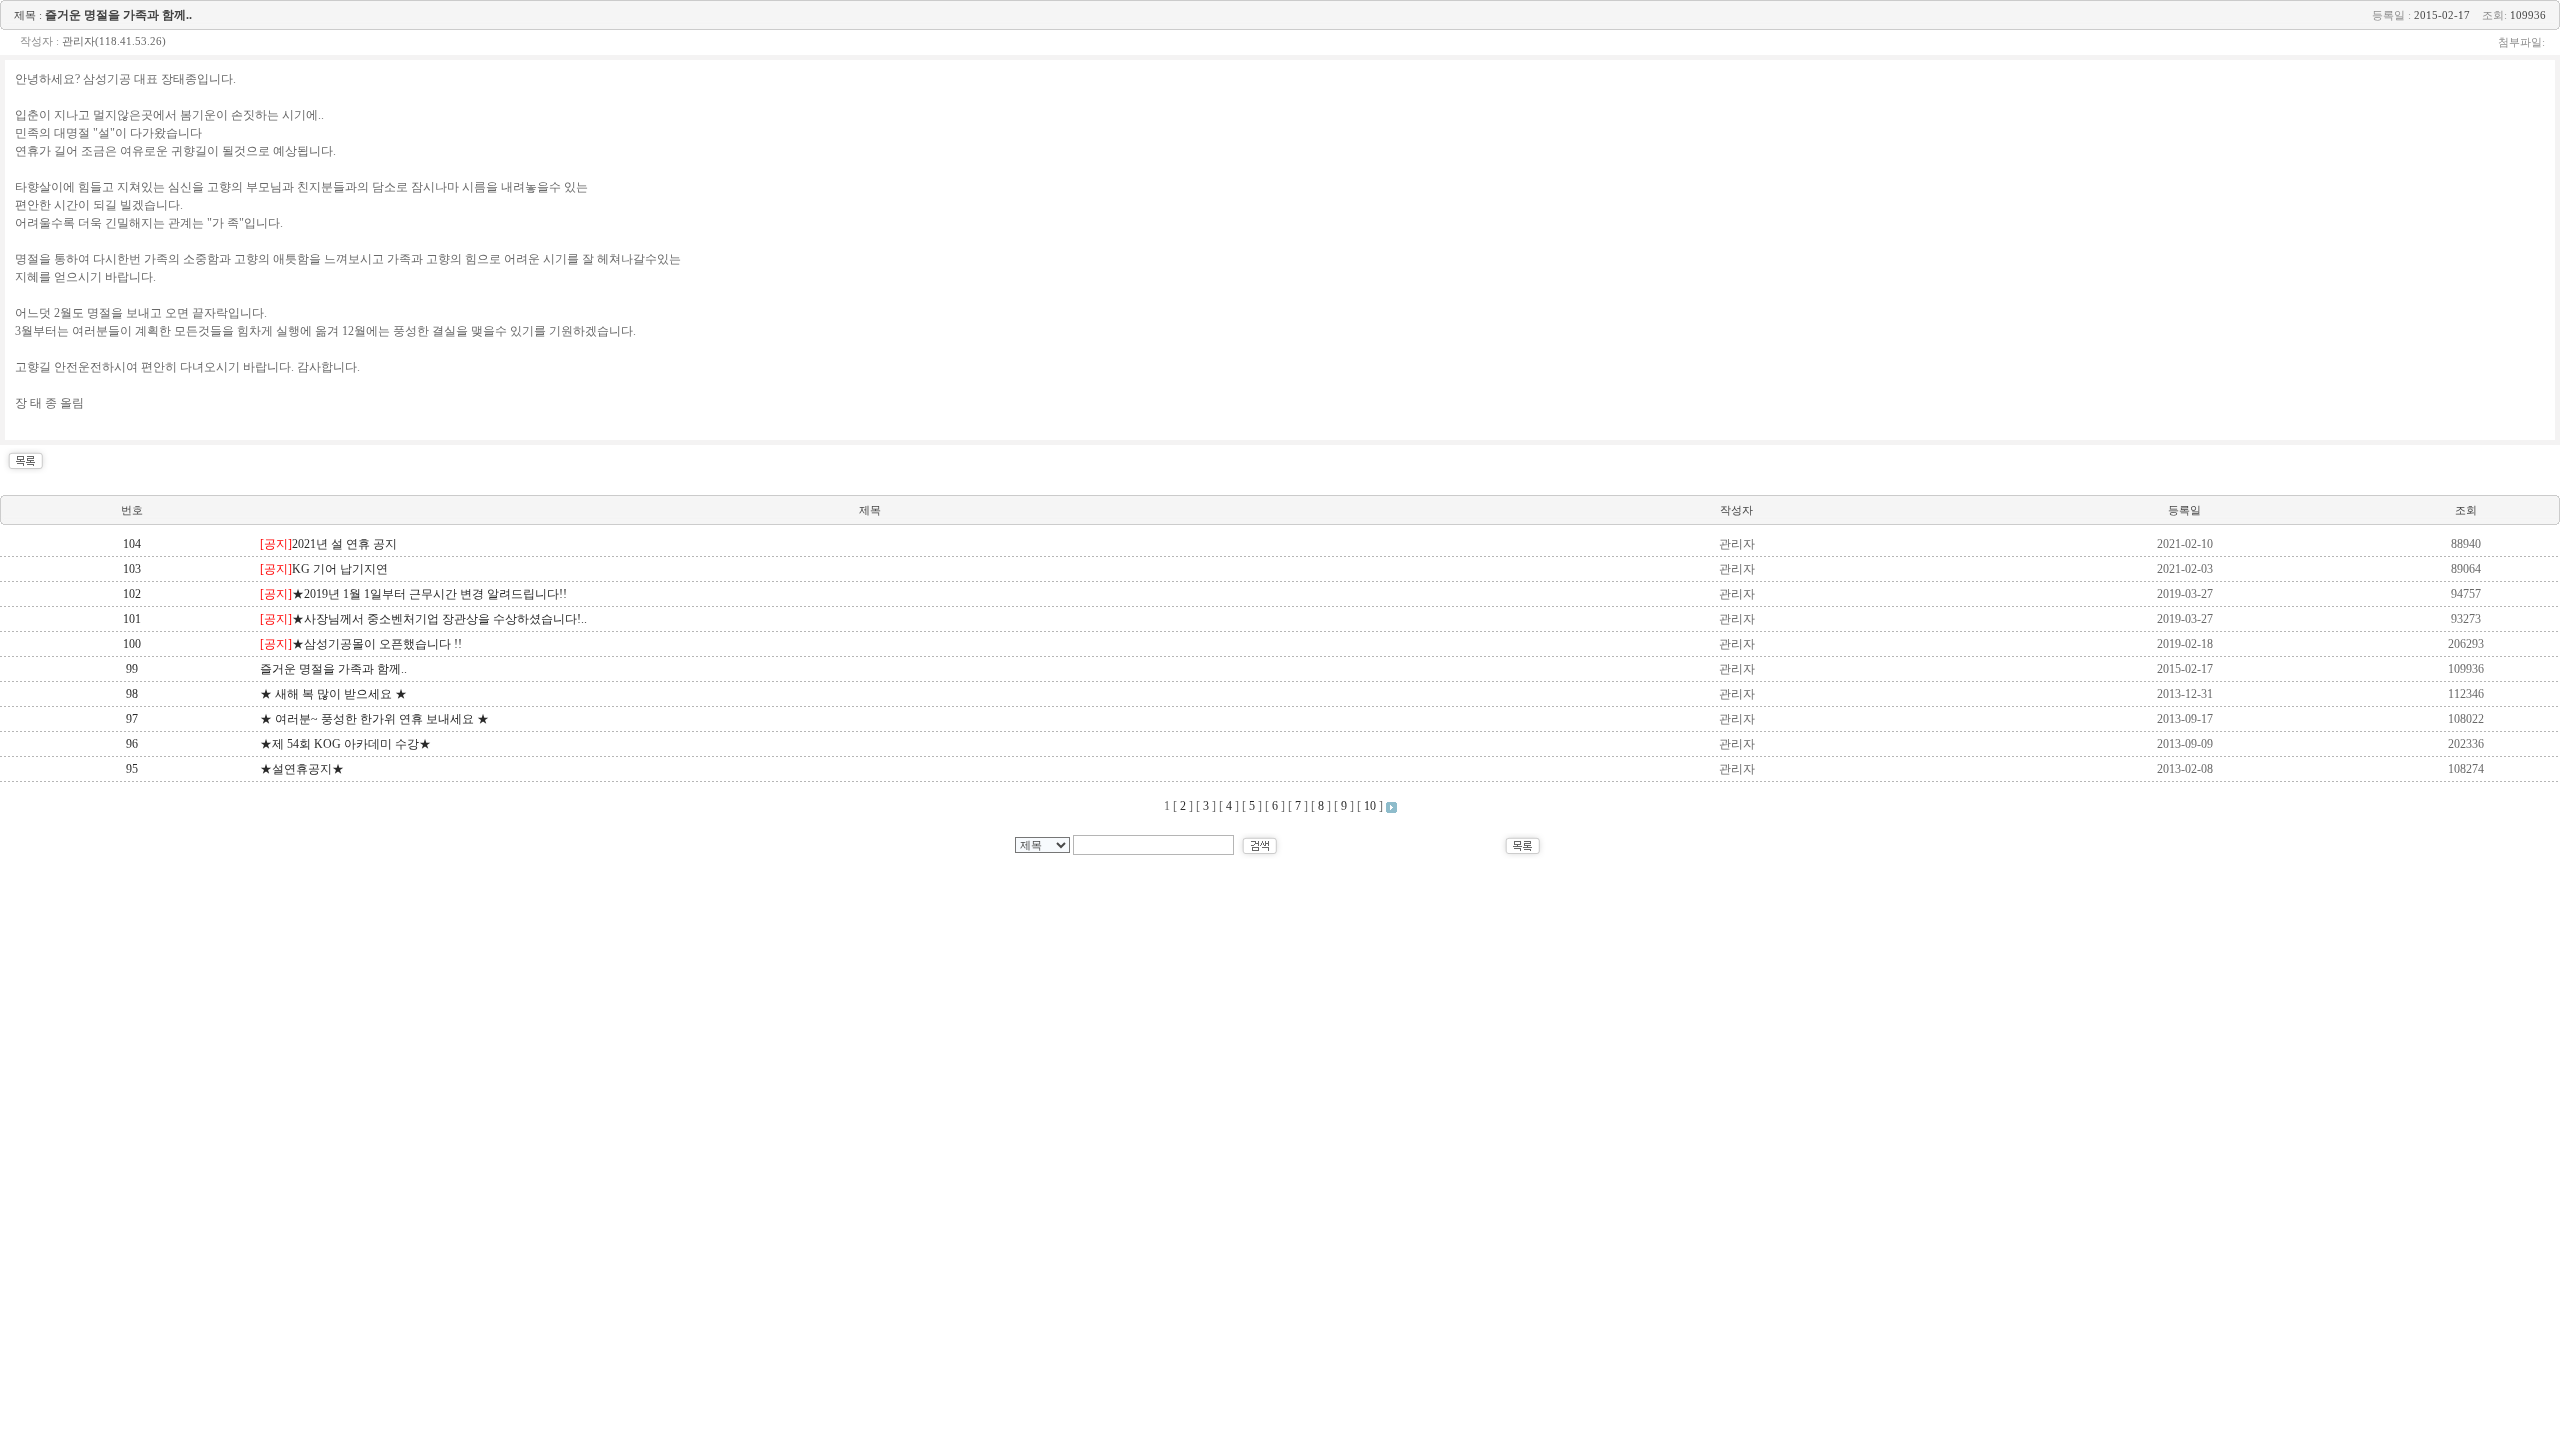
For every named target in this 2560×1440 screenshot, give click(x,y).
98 (132, 694)
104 (132, 544)
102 (132, 594)
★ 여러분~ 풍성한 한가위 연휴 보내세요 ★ (374, 719)
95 (132, 769)
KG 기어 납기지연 (324, 569)
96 (132, 744)
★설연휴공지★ (302, 769)
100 (132, 644)
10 (1370, 806)
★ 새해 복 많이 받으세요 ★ (333, 694)
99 (132, 669)
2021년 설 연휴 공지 (328, 544)
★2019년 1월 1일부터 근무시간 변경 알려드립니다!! (413, 594)
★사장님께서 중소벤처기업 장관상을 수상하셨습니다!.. (423, 619)
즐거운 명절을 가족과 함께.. (333, 669)
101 (132, 619)
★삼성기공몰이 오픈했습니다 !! (361, 644)
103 (132, 569)
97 (132, 719)
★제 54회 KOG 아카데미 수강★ (345, 744)
